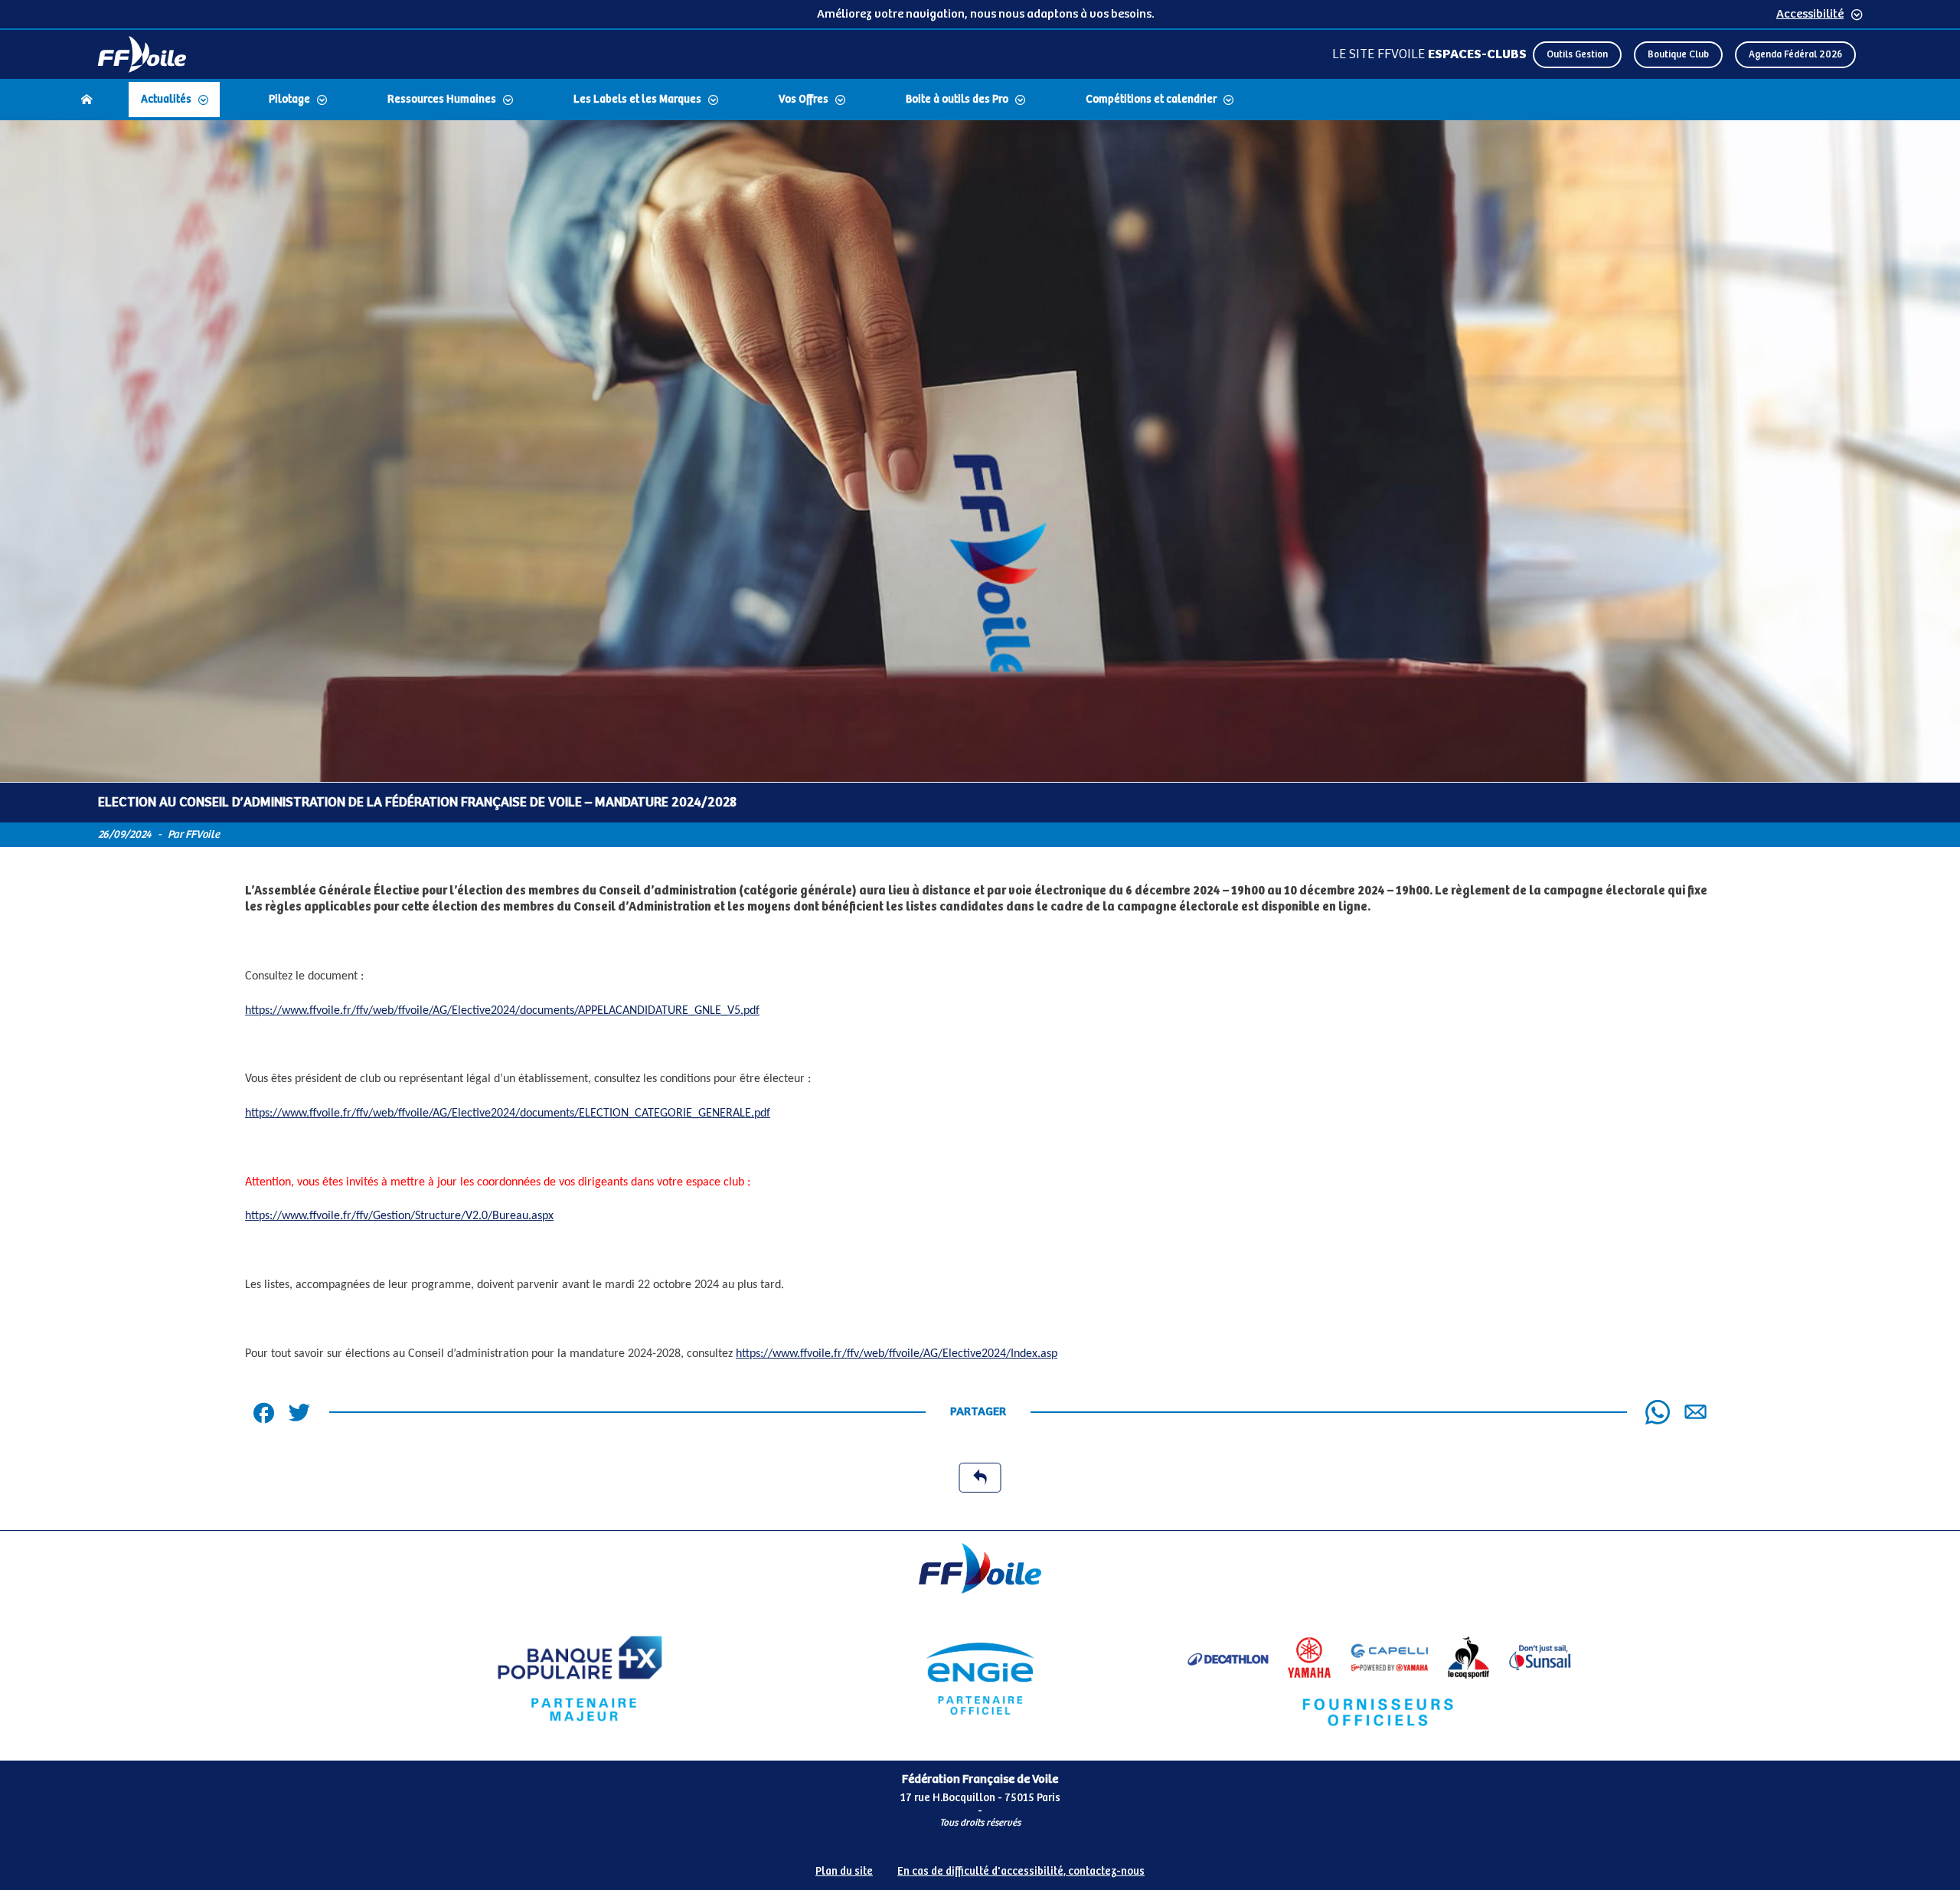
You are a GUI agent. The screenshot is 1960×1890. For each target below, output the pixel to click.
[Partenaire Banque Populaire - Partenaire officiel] (580, 1679)
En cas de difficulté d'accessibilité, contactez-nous (1021, 1872)
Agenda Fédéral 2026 (1795, 55)
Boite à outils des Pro (957, 100)
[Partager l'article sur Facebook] (263, 1412)
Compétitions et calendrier (1151, 100)
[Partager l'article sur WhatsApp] (1658, 1412)
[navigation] (980, 101)
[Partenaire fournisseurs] (1380, 1679)
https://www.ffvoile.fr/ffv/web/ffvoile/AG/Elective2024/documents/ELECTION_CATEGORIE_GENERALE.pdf (508, 1113)
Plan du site (844, 1872)
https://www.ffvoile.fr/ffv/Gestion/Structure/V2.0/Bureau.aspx (399, 1216)
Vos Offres (804, 100)
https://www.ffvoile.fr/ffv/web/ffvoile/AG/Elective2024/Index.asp (897, 1354)
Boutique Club (1678, 55)
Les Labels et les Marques (637, 100)
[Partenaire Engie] (980, 1679)
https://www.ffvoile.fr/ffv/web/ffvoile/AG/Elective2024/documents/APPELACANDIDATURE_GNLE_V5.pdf (502, 1011)
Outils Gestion (1577, 55)
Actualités (166, 100)
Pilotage (289, 100)
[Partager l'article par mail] (1695, 1412)
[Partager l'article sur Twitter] (299, 1412)
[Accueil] (87, 100)
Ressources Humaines (442, 100)
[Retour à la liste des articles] (980, 1478)
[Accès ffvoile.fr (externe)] (142, 54)
